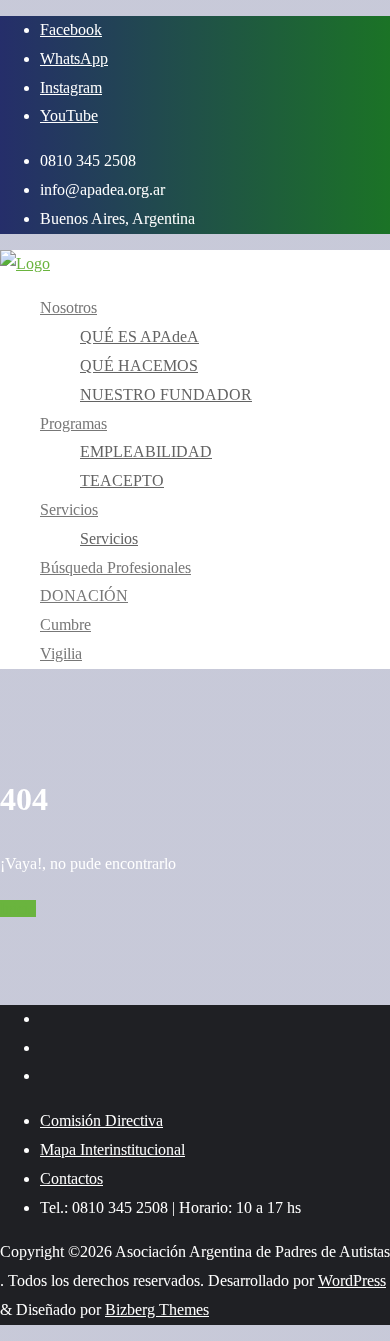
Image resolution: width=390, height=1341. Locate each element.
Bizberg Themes (157, 1309)
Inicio (18, 908)
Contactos (71, 1178)
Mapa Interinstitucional (112, 1149)
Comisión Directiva (101, 1120)
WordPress (352, 1280)
